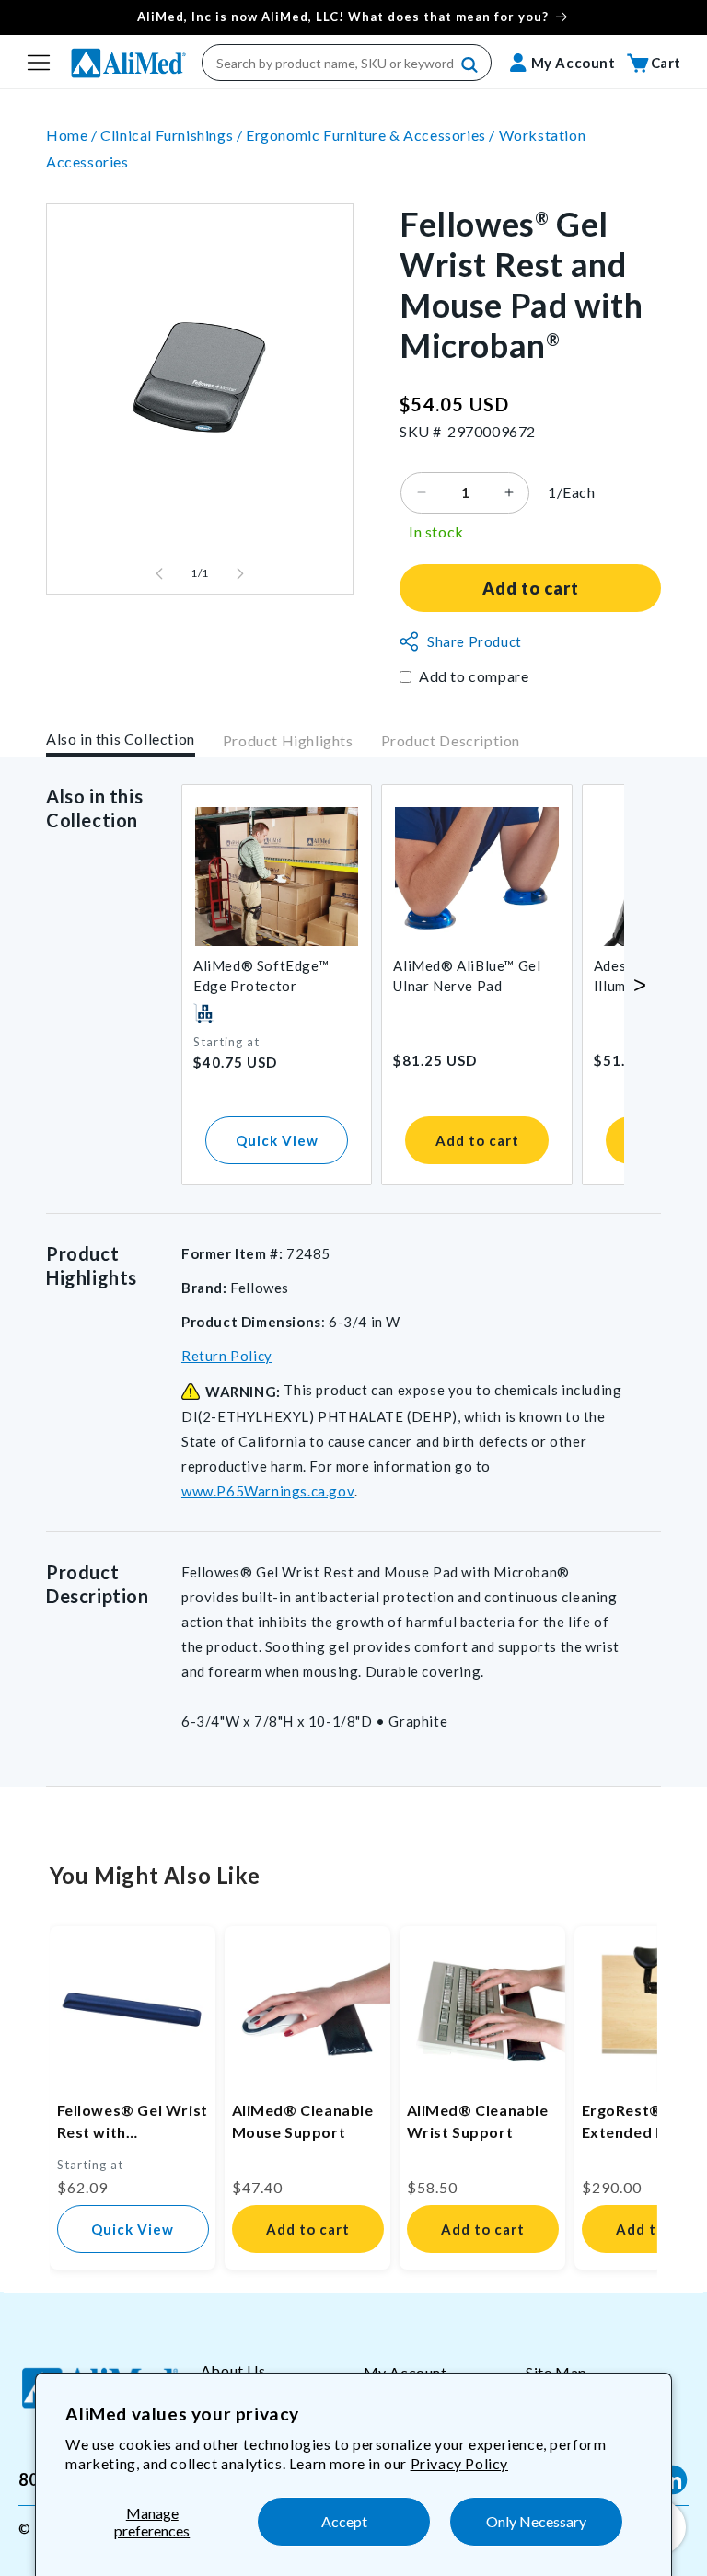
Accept (344, 2521)
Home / (73, 135)
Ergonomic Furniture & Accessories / (372, 135)
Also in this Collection (121, 739)
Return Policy (227, 1356)
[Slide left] (159, 573)
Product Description (451, 740)
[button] (39, 63)
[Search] (470, 65)
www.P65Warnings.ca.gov (268, 1491)
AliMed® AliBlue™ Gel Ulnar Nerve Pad (467, 976)
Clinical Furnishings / (173, 135)
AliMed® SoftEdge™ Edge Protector (261, 976)
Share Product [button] (475, 641)
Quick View (277, 1140)
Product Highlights (288, 740)
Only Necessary (536, 2521)
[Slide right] (240, 573)
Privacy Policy (459, 2463)
